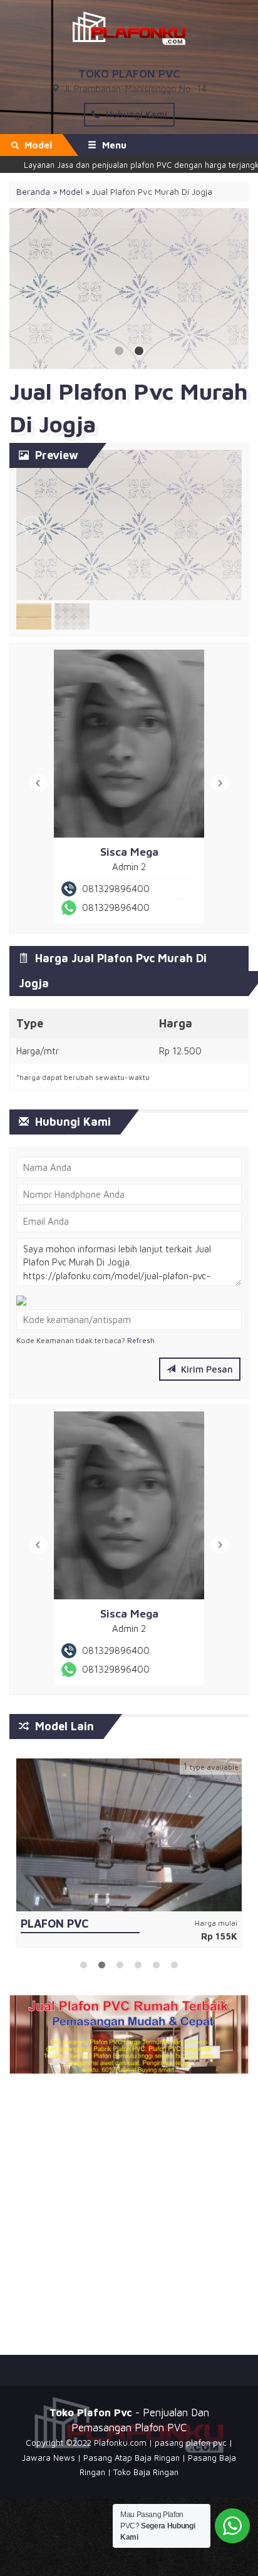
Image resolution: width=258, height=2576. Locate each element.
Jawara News (49, 2463)
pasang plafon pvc (191, 2448)
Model (71, 192)
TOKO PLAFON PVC (129, 74)
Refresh (141, 1338)
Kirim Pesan (206, 1367)
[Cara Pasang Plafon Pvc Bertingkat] (129, 1831)
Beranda (33, 192)
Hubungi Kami (135, 114)
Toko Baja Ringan (146, 2477)
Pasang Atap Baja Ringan (132, 2463)
